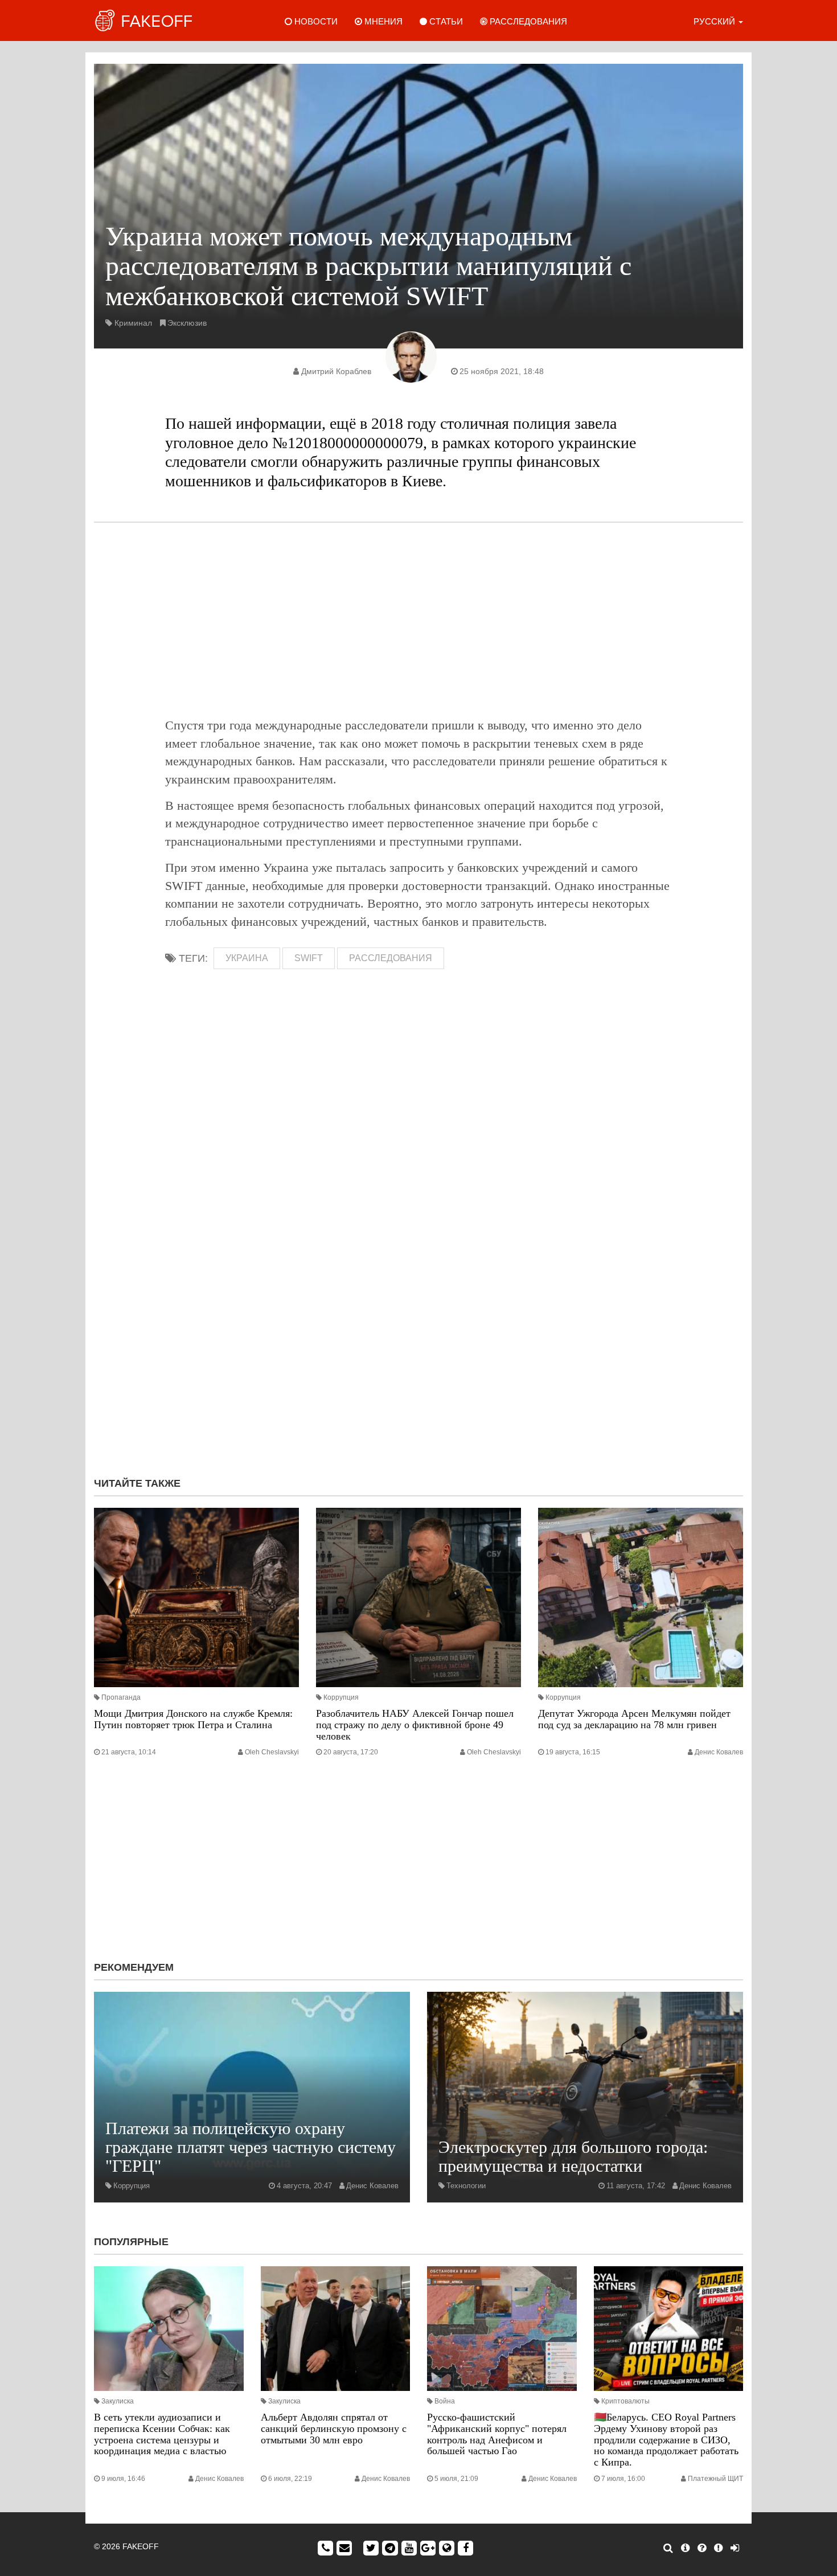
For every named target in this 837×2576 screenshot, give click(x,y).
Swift (309, 958)
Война (445, 2401)
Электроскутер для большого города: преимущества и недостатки (573, 2156)
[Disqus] (419, 1316)
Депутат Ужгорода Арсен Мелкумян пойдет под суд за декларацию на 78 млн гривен (634, 1719)
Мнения (382, 21)
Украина (247, 958)
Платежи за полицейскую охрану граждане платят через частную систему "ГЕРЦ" (251, 2147)
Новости (315, 21)
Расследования (527, 21)
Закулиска (118, 2401)
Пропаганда (121, 1697)
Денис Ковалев (719, 1752)
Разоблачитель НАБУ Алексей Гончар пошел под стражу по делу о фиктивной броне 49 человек (415, 1725)
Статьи (445, 21)
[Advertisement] (419, 620)
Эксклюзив (187, 323)
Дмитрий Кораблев (336, 371)
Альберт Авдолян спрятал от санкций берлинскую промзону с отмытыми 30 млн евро (334, 2429)
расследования (391, 958)
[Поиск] (668, 2548)
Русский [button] (715, 21)
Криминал (133, 323)
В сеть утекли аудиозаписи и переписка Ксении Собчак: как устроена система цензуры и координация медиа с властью (162, 2434)
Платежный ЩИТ (715, 2479)
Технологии (466, 2186)
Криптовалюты (625, 2401)
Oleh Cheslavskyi (272, 1752)
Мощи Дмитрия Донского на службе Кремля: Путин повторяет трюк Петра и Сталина (193, 1719)
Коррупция (341, 1697)
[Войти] (735, 2548)
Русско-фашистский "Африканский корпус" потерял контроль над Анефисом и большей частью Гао (497, 2434)
